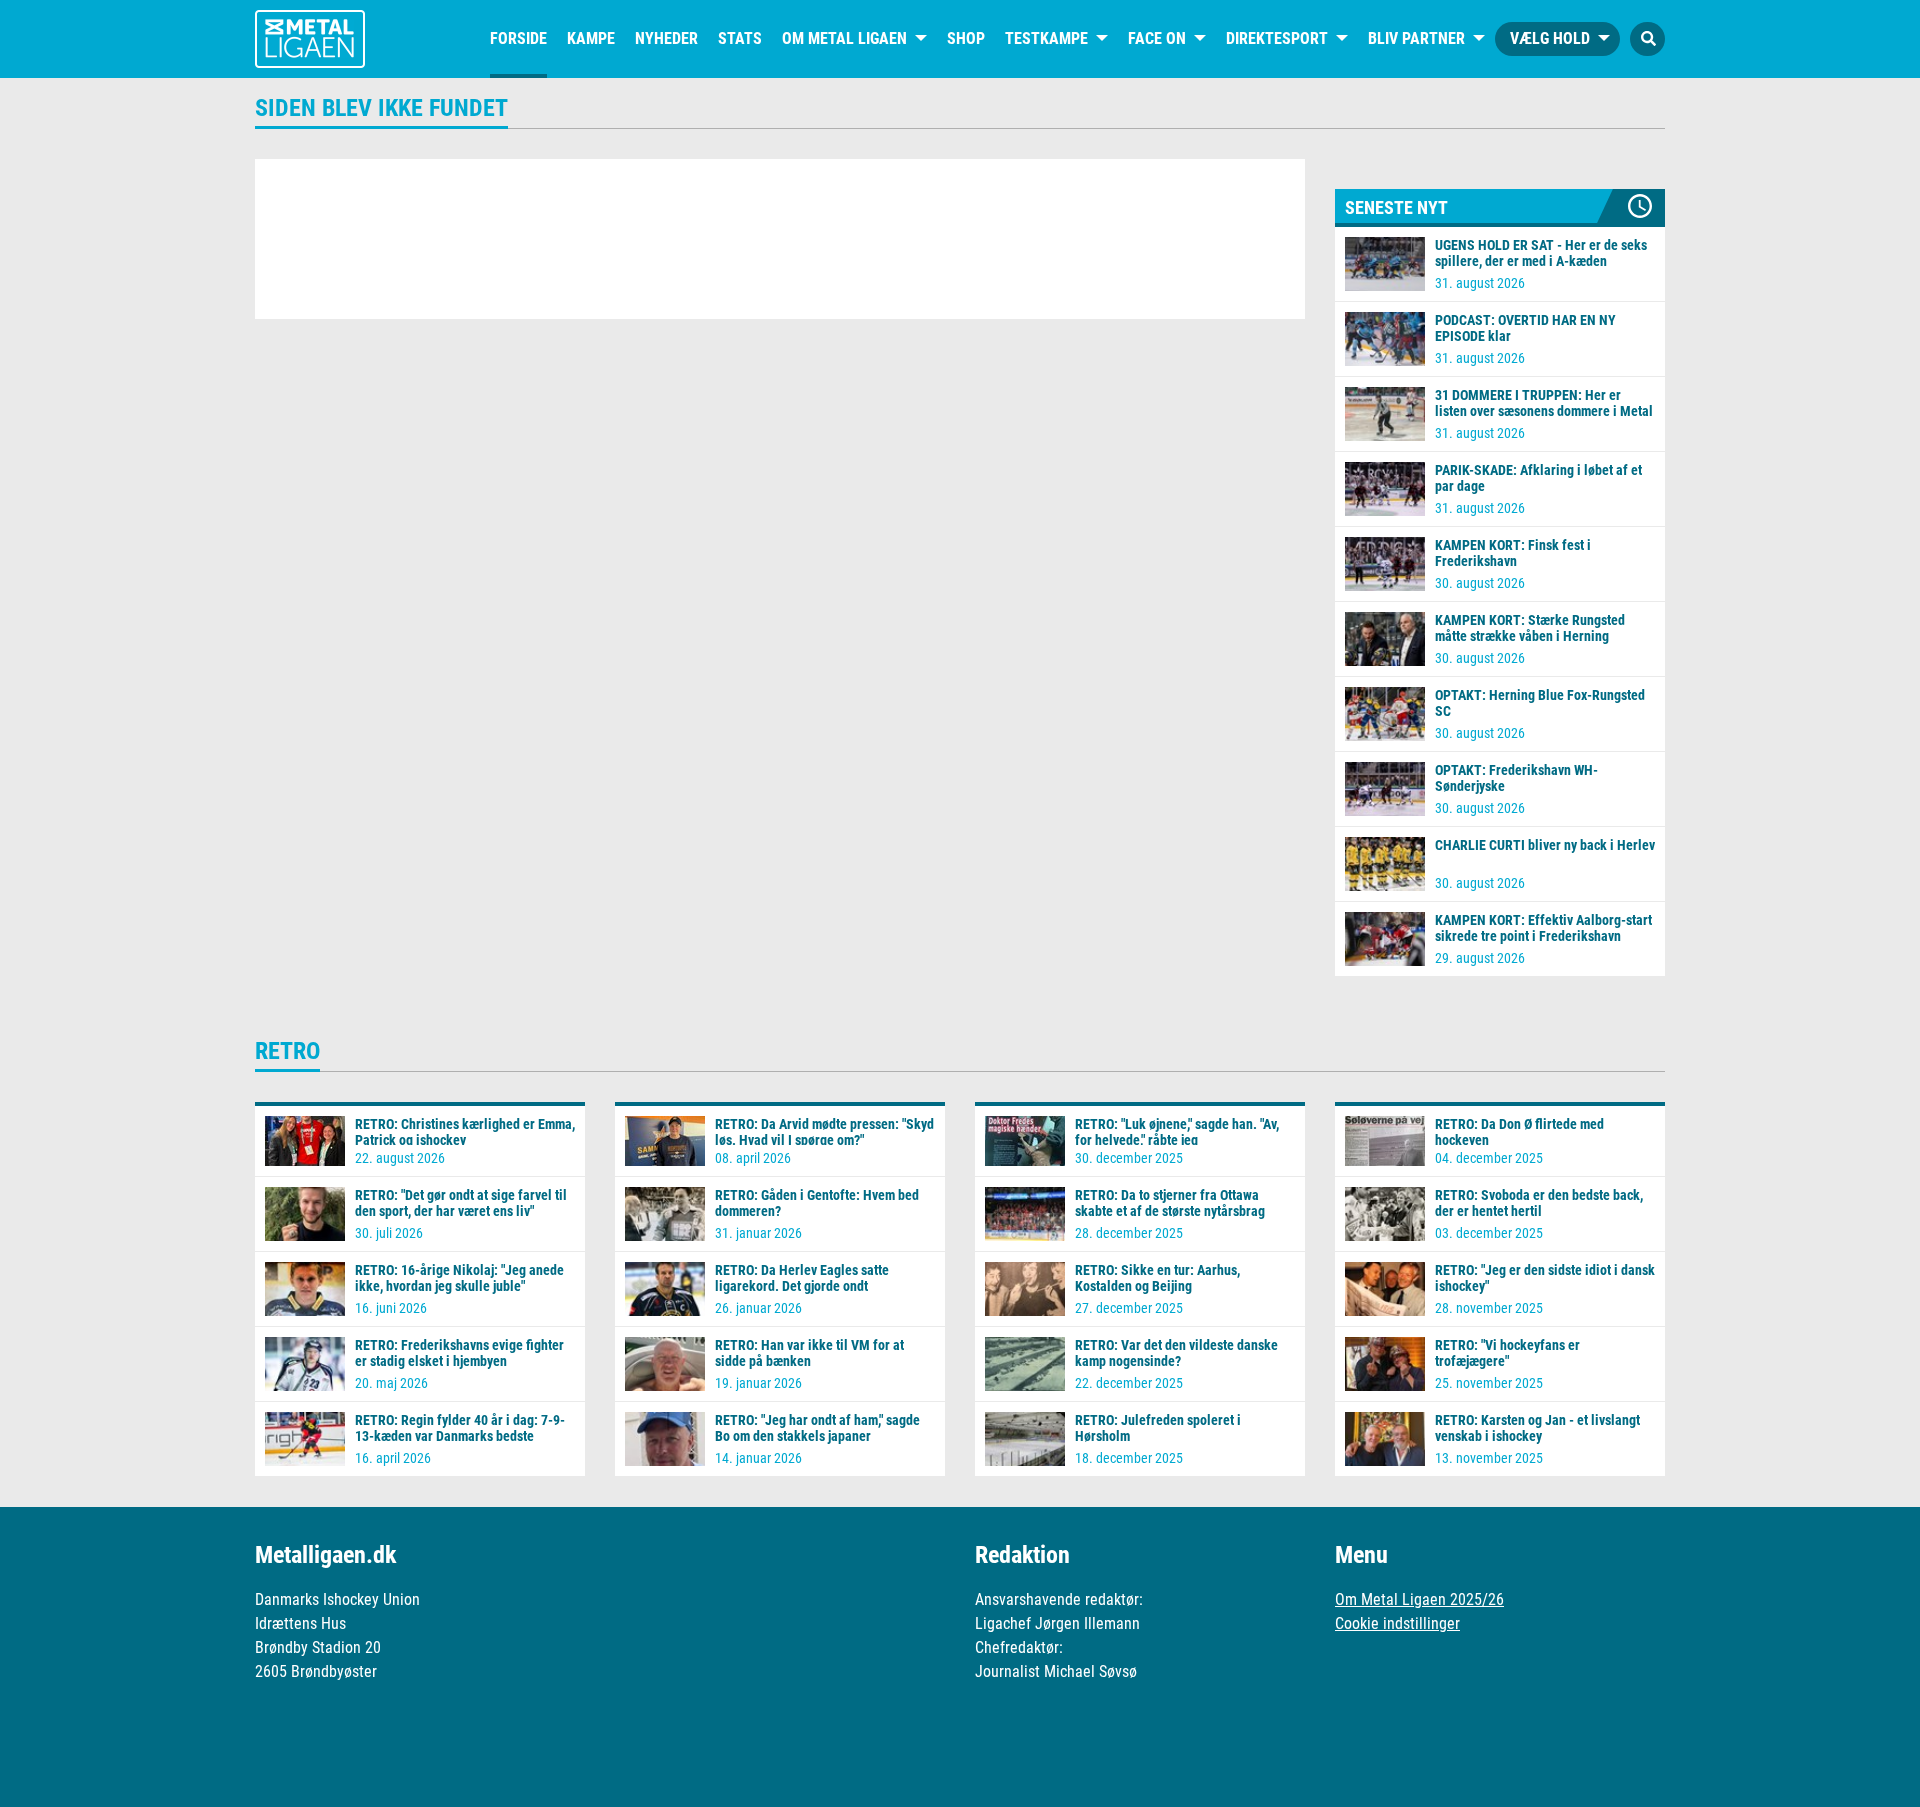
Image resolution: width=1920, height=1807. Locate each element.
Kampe (591, 38)
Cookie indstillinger (1397, 1623)
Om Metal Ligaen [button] (844, 38)
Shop (966, 38)
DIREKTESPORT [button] (1277, 38)
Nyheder (666, 38)
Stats (740, 38)
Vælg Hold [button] (1550, 38)
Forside (518, 38)
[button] (1647, 39)
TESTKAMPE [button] (1046, 38)
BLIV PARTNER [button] (1416, 38)
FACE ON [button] (1157, 38)
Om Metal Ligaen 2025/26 (1419, 1599)
